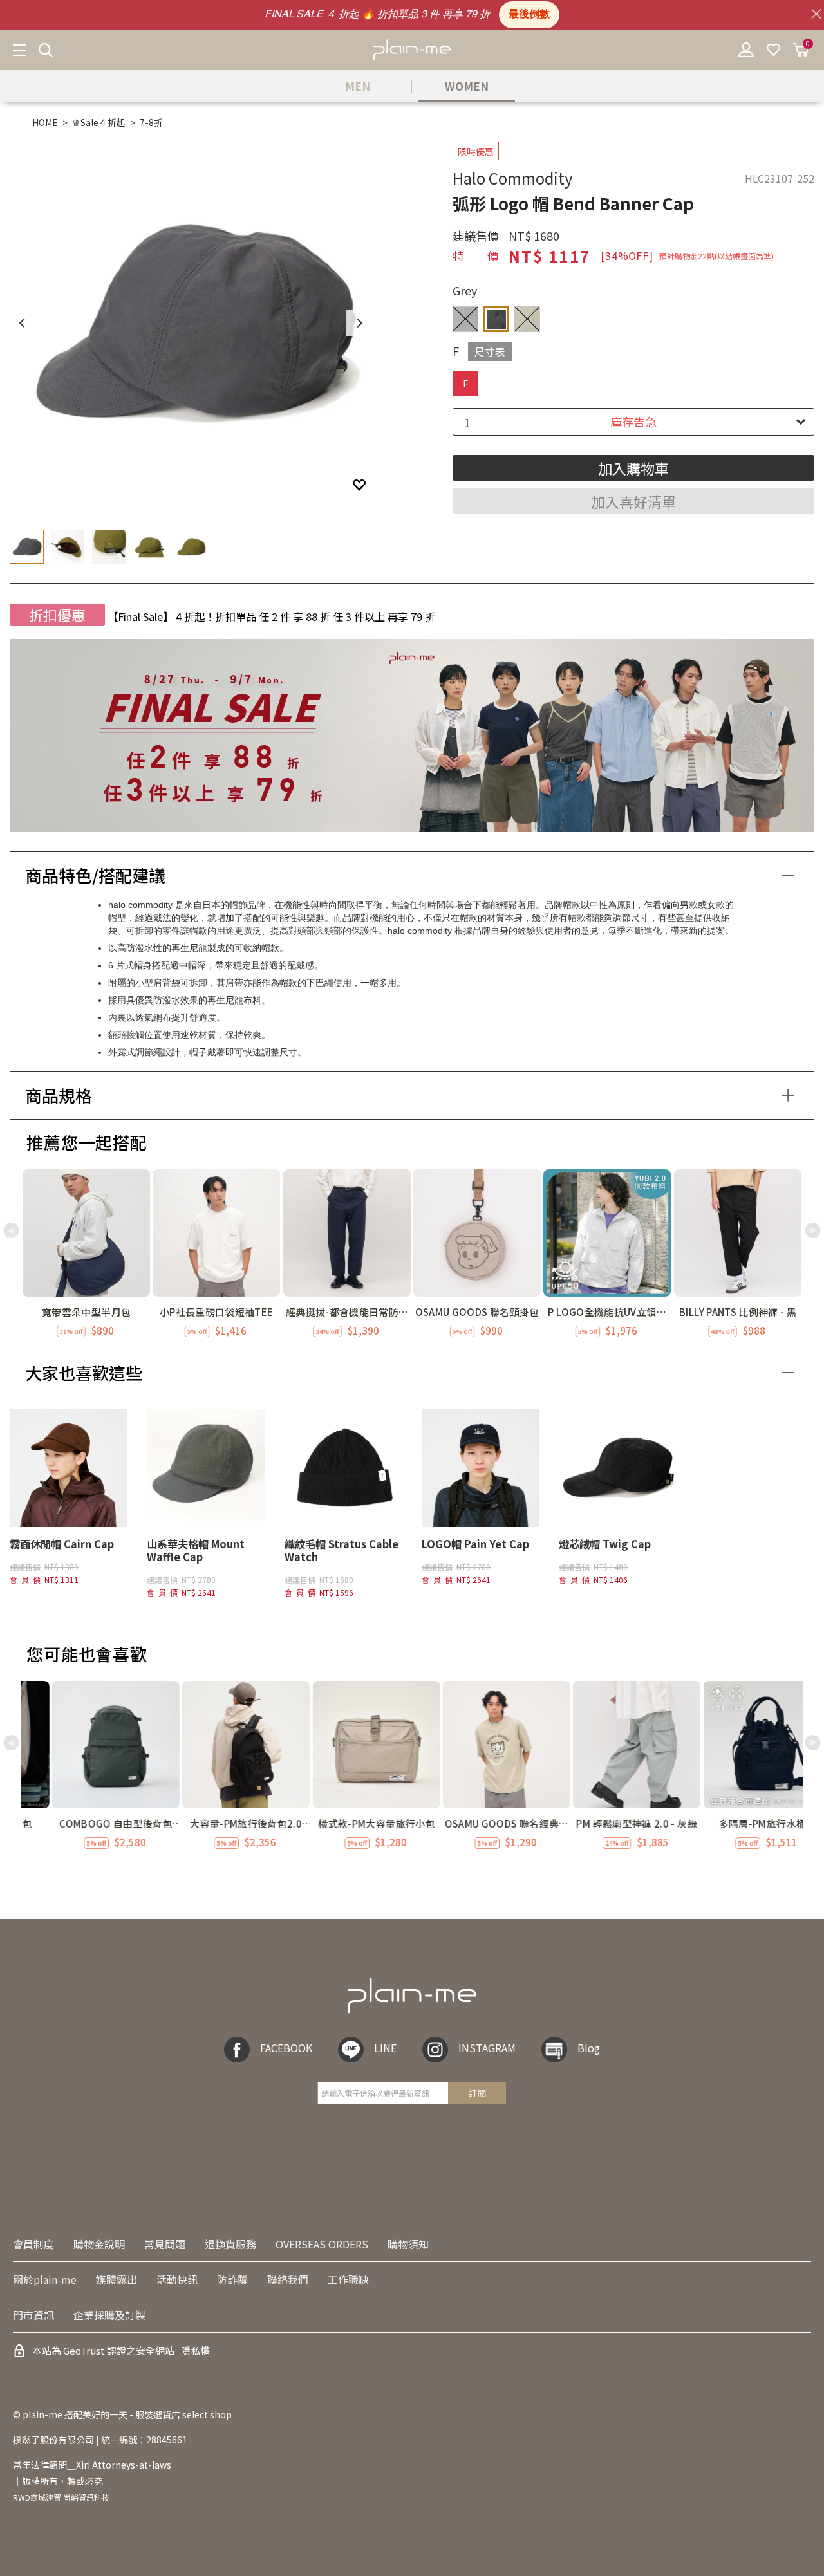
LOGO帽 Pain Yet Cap (475, 1544)
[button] (813, 1230)
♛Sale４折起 (99, 122)
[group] (86, 1254)
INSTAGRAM (487, 2048)
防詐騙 (232, 2279)
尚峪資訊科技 (86, 2497)
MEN (358, 86)
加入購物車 (633, 468)
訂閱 (477, 2093)
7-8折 (151, 122)
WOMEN (467, 86)
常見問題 (165, 2244)
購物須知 (408, 2244)
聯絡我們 (288, 2279)
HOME (45, 122)
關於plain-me (45, 2279)
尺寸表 (490, 351)
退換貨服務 (230, 2244)
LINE (385, 2048)
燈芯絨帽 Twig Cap (605, 1544)
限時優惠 (476, 151)
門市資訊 (33, 2315)
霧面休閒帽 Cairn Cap (62, 1544)
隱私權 (195, 2350)
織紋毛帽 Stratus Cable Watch (342, 1550)
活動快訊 (177, 2279)
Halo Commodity (513, 178)
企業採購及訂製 (109, 2315)
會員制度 (33, 2244)
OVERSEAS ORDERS (322, 2244)
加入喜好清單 (633, 501)
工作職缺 (348, 2279)
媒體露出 (117, 2279)
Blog (589, 2048)
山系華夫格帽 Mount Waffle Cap (196, 1550)
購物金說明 (99, 2244)
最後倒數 (529, 15)
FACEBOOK (286, 2048)
